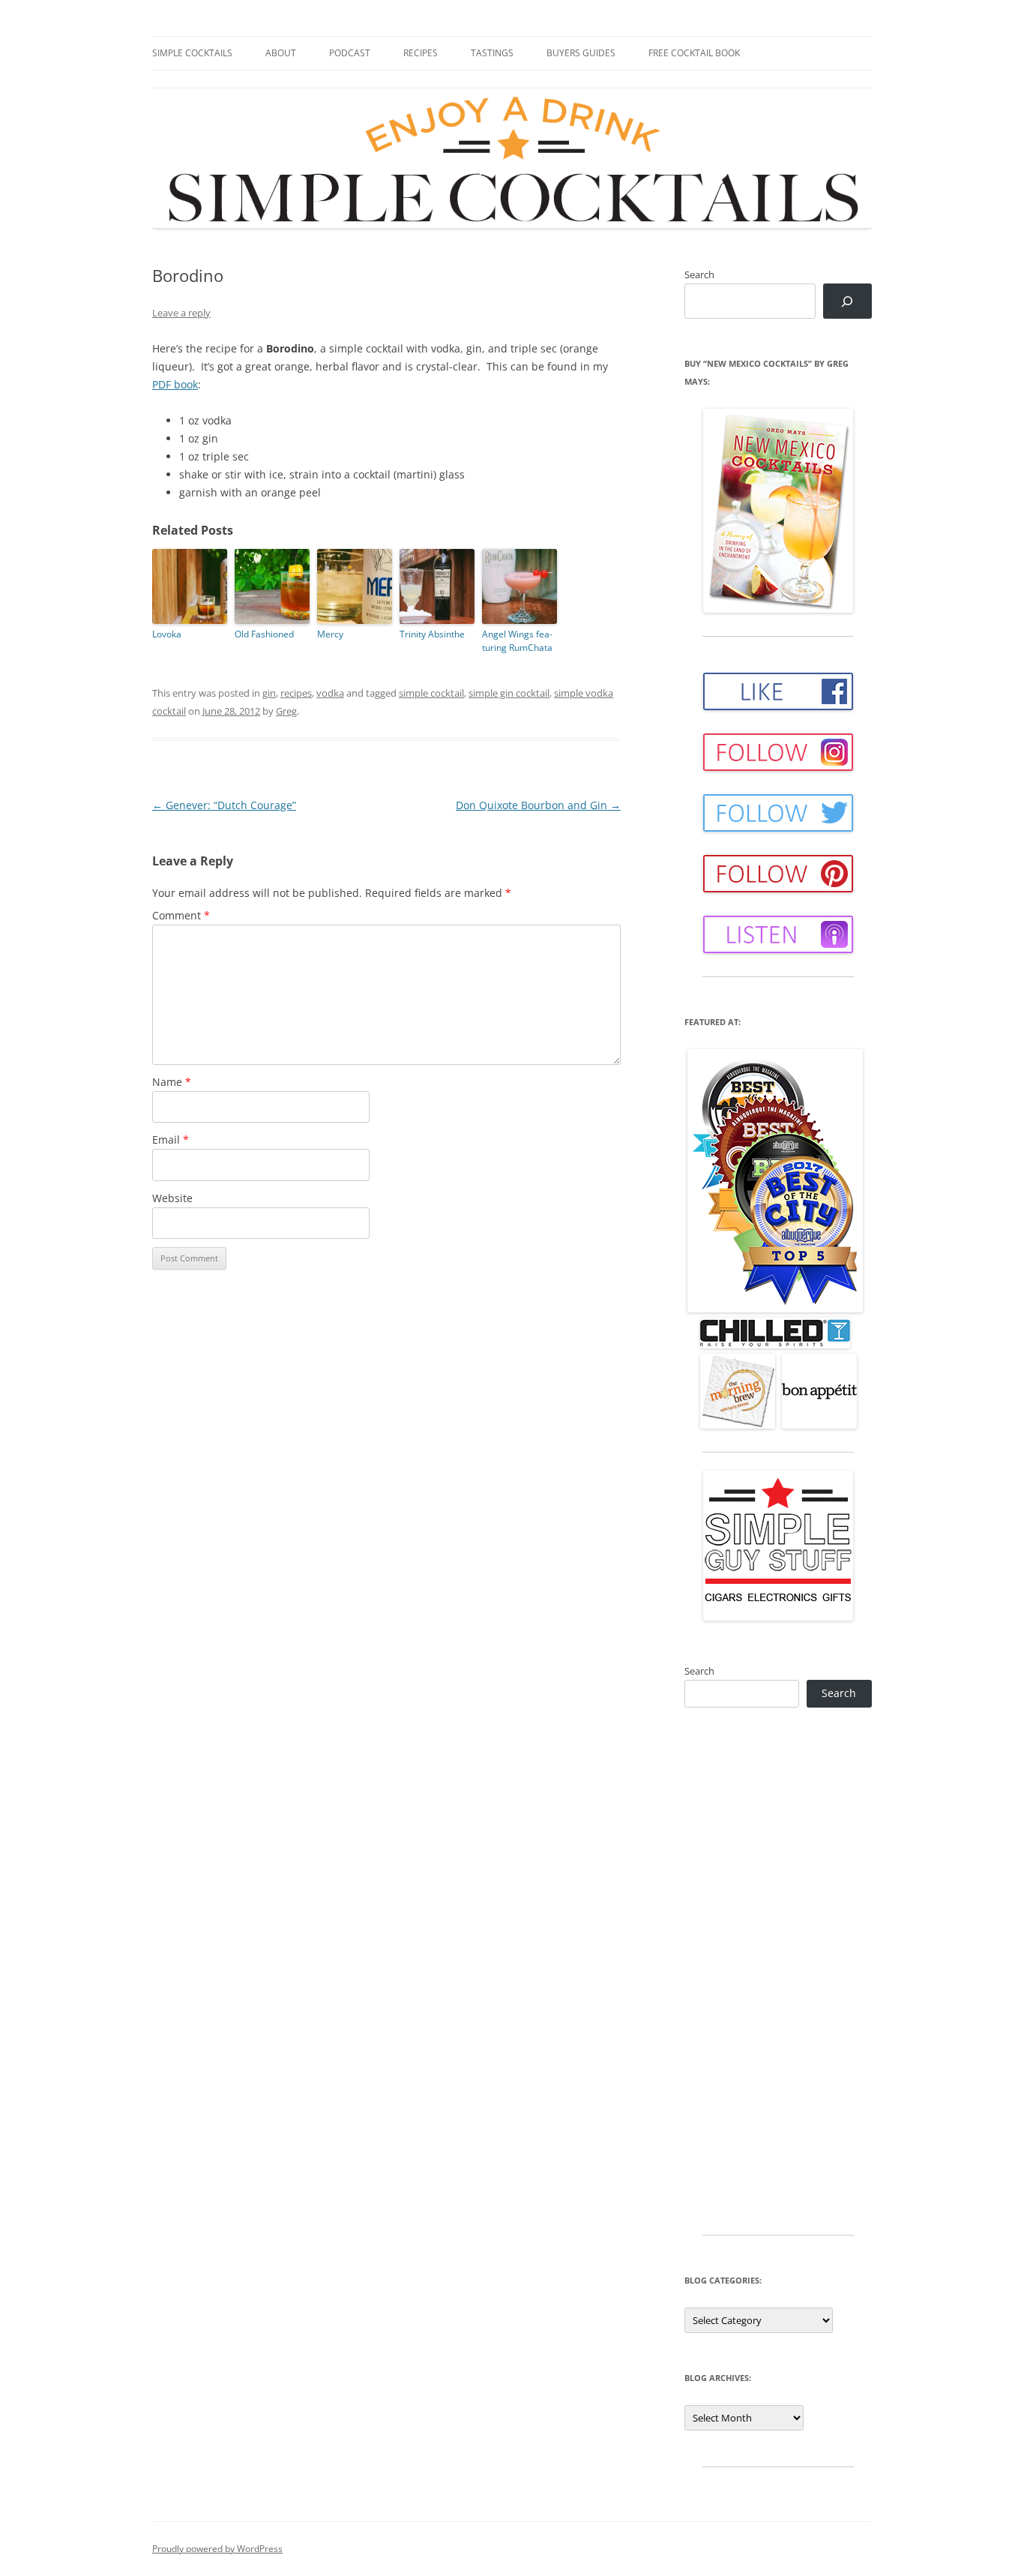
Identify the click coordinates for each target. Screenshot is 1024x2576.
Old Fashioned (264, 634)
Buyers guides (581, 53)
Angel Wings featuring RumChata (517, 641)
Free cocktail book (694, 53)
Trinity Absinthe (432, 634)
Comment (181, 915)
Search (699, 274)
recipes (296, 693)
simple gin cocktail (509, 693)
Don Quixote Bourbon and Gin (538, 805)
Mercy (330, 634)
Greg (286, 711)
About (281, 53)
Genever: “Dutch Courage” (224, 805)
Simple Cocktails (192, 53)
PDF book (175, 384)
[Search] (847, 301)
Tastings (492, 53)
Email (171, 1140)
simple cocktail (431, 693)
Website (172, 1198)
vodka (330, 693)
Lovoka (167, 634)
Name (172, 1082)
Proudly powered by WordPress (217, 2549)
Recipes (421, 53)
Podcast (350, 53)
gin (269, 693)
